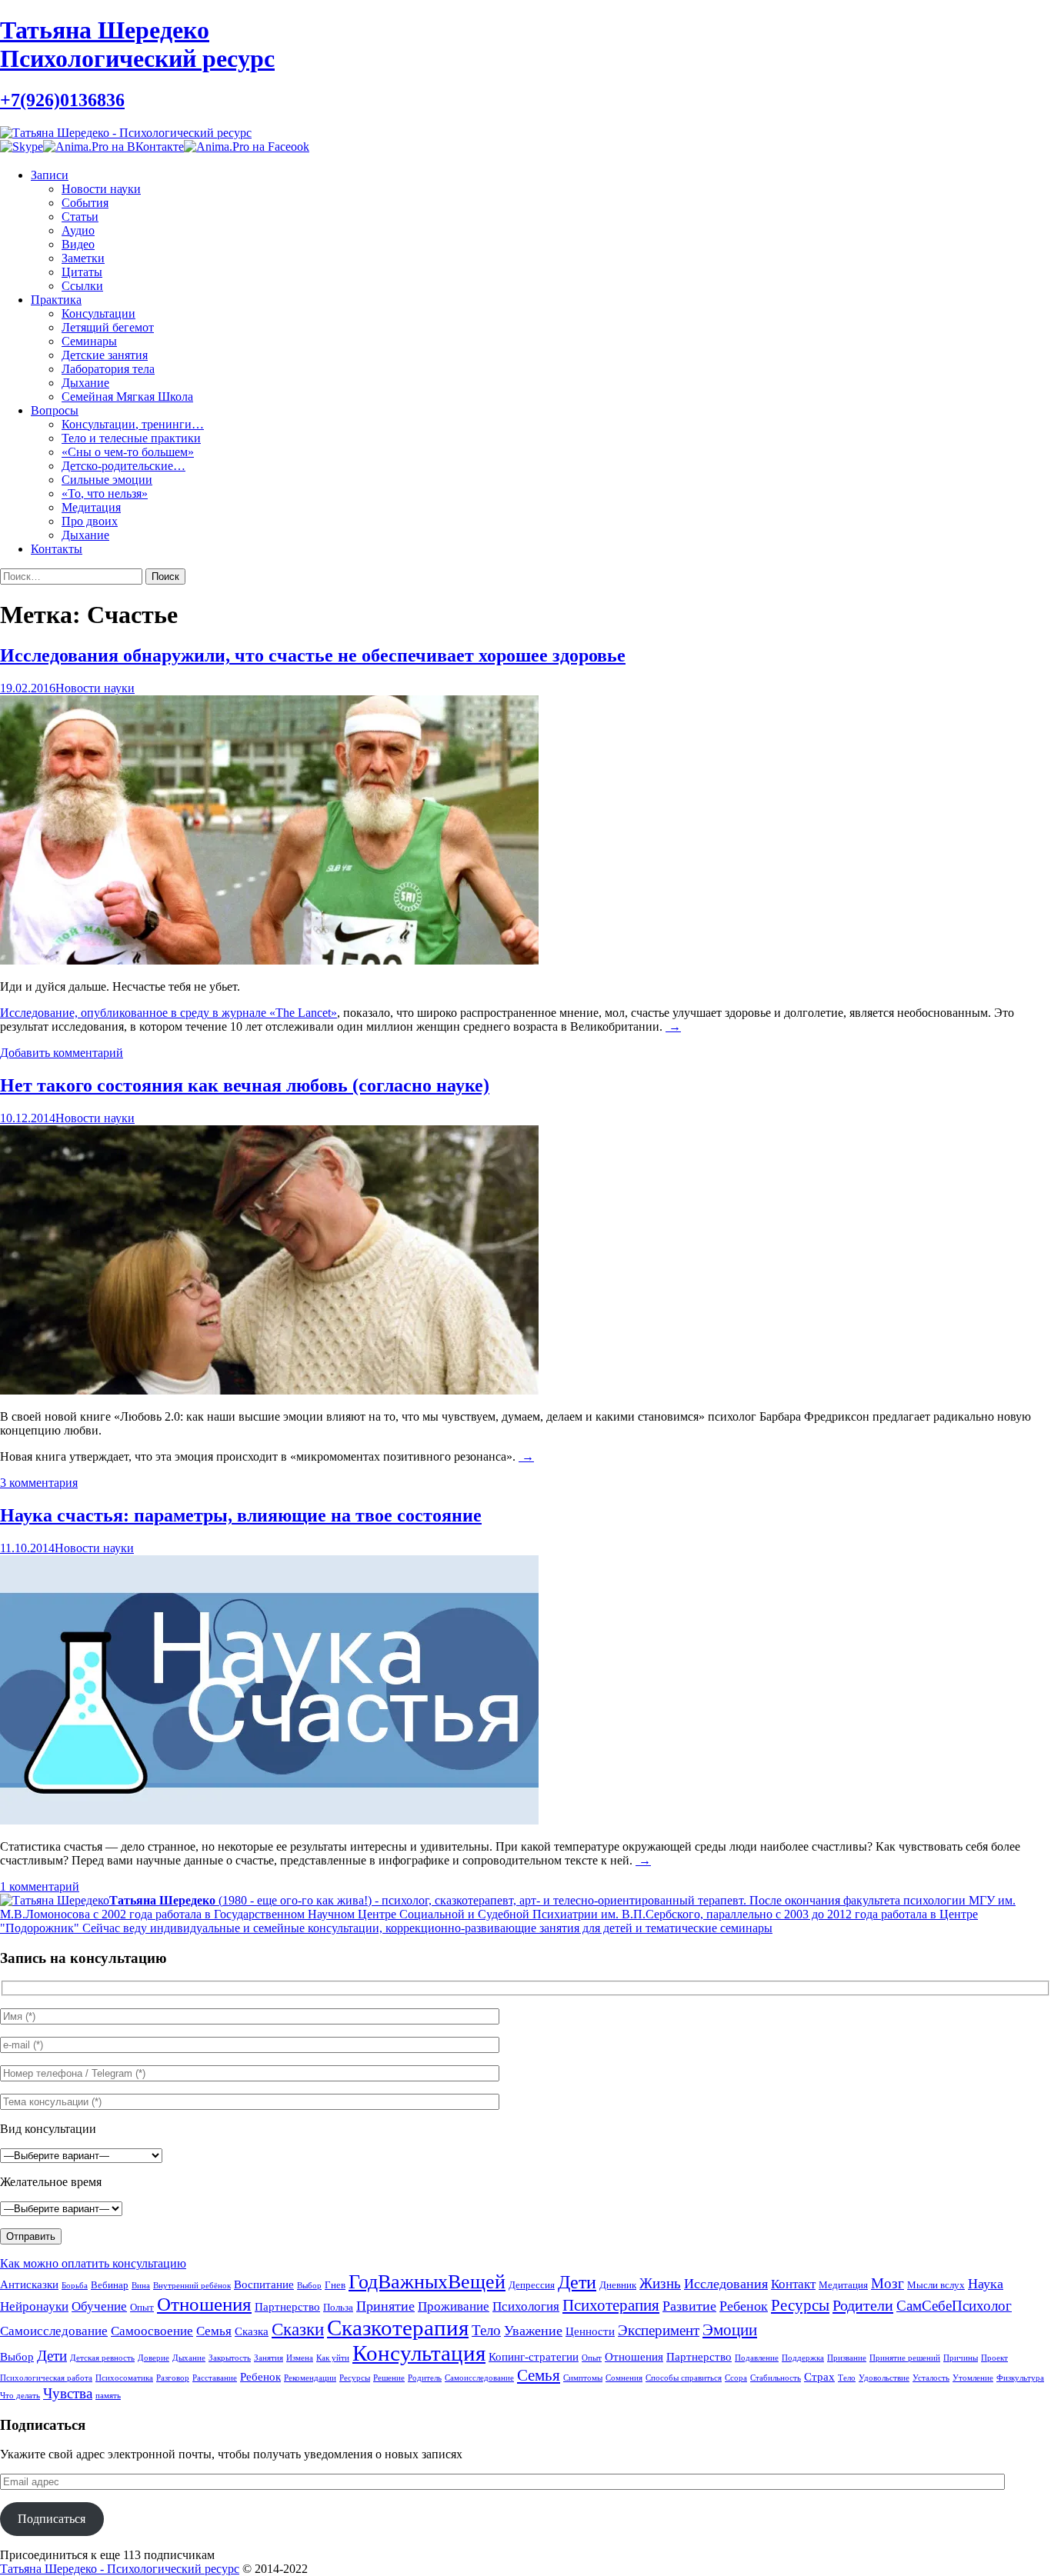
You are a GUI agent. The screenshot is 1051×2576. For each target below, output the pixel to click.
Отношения (204, 2304)
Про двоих (90, 521)
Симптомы (583, 2378)
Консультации (98, 313)
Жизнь (660, 2283)
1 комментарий (40, 1886)
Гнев (335, 2285)
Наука (986, 2284)
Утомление (973, 2378)
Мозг (888, 2283)
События (85, 203)
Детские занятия (105, 355)
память (108, 2396)
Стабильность (776, 2378)
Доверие (153, 2358)
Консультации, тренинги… (133, 424)
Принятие (385, 2306)
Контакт (793, 2284)
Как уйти (333, 2358)
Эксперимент (659, 2330)
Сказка (252, 2331)
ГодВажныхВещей (427, 2282)
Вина (141, 2286)
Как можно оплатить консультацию (93, 2263)
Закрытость (230, 2358)
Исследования (726, 2284)
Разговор (173, 2378)
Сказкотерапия (398, 2328)
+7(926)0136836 (62, 100)
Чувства (68, 2393)
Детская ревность (102, 2358)
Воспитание (264, 2284)
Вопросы (55, 410)
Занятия (269, 2358)
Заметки (83, 258)
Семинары (89, 341)
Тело (486, 2330)
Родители (863, 2305)
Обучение (99, 2306)
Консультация (419, 2353)
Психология (526, 2306)
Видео (78, 244)
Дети (577, 2282)
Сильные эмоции (107, 480)
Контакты (57, 549)
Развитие (689, 2306)
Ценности (590, 2331)
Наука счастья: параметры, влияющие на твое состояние (241, 1515)
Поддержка (803, 2358)
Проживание (454, 2306)
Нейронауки (34, 2306)
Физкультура (1020, 2378)
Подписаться (52, 2519)
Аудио (78, 230)
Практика (56, 300)
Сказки (298, 2329)
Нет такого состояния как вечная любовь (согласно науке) (245, 1085)
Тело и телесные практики (131, 438)
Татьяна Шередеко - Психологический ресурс (120, 2569)
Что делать (20, 2396)
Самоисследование (54, 2331)
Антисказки (29, 2284)
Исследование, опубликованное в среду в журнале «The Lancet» (168, 1013)
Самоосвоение (152, 2331)
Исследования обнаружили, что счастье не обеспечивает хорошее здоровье (313, 655)
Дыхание (85, 383)
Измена (300, 2358)
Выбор (309, 2286)
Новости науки (101, 189)
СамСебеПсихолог (954, 2306)
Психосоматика (124, 2378)
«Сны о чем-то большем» (128, 452)
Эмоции (730, 2330)
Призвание (847, 2358)
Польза (338, 2307)
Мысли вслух (936, 2285)
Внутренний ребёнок (192, 2286)
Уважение (533, 2331)
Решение (389, 2378)
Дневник (618, 2285)
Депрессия (532, 2285)
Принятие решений (905, 2358)
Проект (994, 2358)
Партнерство (287, 2307)
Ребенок (744, 2306)
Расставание (215, 2378)
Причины (961, 2358)
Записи (50, 175)
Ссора (736, 2378)
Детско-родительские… (123, 466)
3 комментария (39, 1483)
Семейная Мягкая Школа (127, 397)
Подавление (757, 2358)
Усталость (931, 2378)
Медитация (91, 507)
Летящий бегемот (108, 327)
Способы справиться (684, 2378)
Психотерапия (611, 2305)
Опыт (142, 2307)
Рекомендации (310, 2378)
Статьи (80, 217)
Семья (214, 2331)
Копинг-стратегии (534, 2356)
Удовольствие (884, 2378)
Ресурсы (800, 2305)
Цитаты (82, 272)
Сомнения (624, 2378)
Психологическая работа (46, 2378)
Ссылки (82, 286)
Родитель (425, 2378)
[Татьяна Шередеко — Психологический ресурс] (126, 133)
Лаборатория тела (108, 369)
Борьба (75, 2286)
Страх (819, 2376)
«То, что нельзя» (105, 493)
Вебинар (110, 2285)
